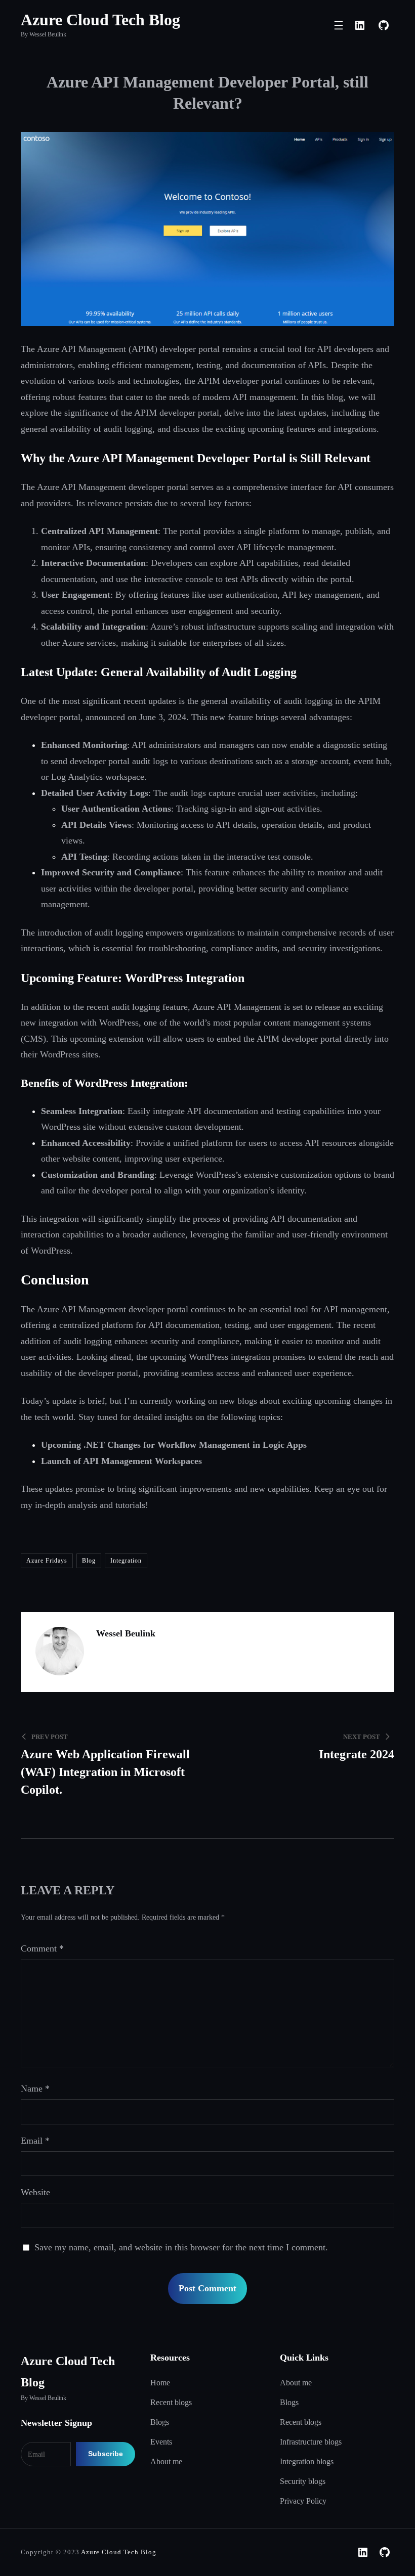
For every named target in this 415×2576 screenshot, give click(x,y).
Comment (42, 1948)
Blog (89, 1561)
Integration (126, 1561)
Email (35, 2141)
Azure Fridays (47, 1561)
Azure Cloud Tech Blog (100, 20)
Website (35, 2192)
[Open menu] (339, 25)
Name (35, 2089)
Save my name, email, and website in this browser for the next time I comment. (181, 2247)
